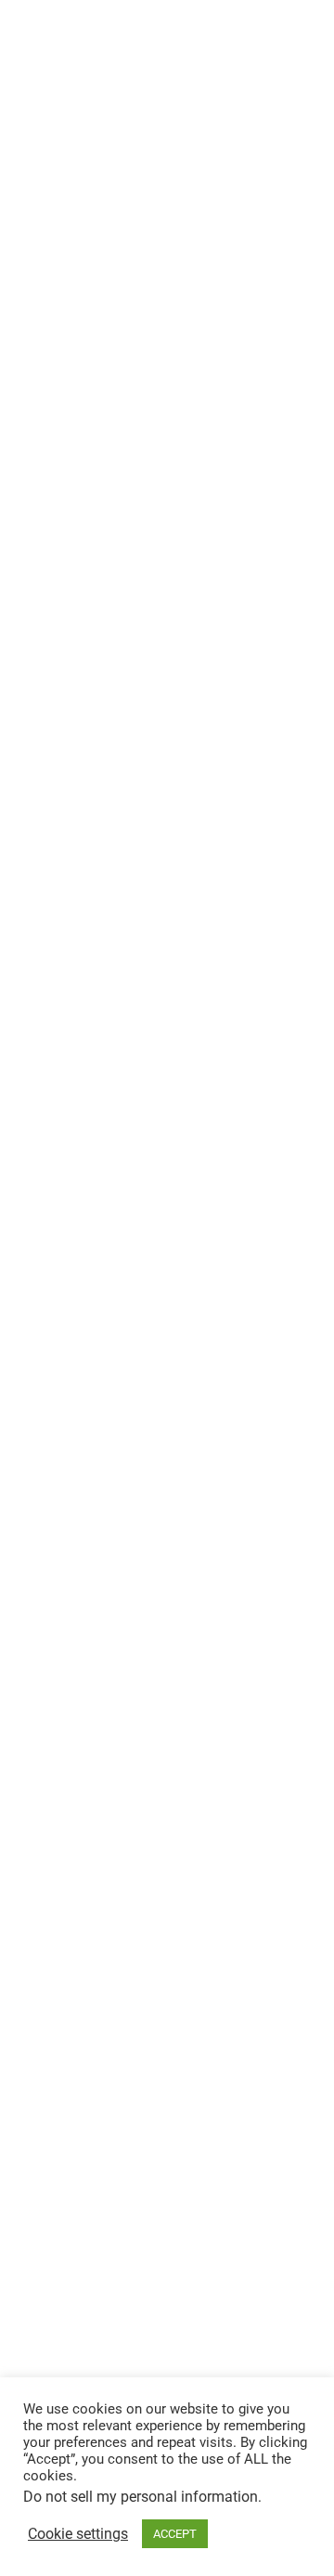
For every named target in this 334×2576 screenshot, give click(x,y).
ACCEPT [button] (175, 2534)
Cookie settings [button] (78, 2534)
